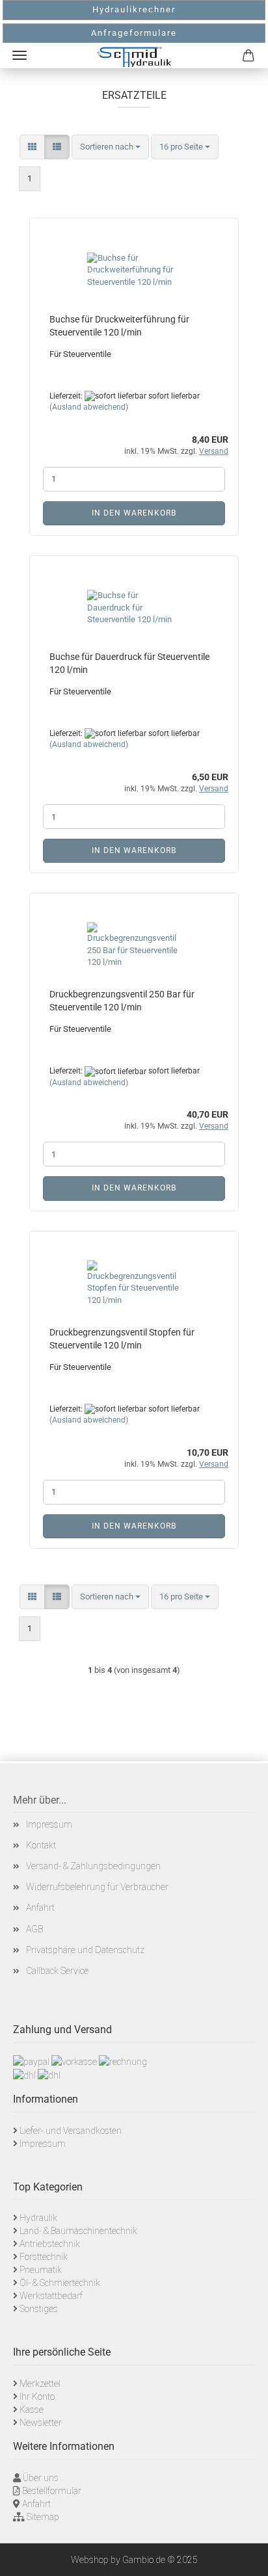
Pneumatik (41, 2270)
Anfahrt (40, 1908)
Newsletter (41, 2423)
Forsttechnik (44, 2257)
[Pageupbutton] (242, 2556)
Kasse (32, 2410)
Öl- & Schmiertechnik (60, 2283)
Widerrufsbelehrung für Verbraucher (97, 1887)
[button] (32, 147)
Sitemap (43, 2517)
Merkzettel (40, 2384)
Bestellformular (52, 2491)
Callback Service (57, 1971)
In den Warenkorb (134, 513)
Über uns (41, 2478)
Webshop (90, 2560)
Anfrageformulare (134, 33)
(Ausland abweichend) (89, 407)
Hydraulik (38, 2218)
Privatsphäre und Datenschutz (85, 1950)
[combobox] (110, 147)
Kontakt (41, 1845)
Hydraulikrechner (134, 9)
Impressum (49, 1824)
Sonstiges (39, 2309)
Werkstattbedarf (51, 2296)
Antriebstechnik (50, 2244)
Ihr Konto (37, 2397)
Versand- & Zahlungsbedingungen (93, 1866)
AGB (34, 1929)
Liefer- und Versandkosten (71, 2131)
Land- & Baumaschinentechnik (78, 2231)
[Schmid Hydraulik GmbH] (134, 57)
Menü (20, 55)
